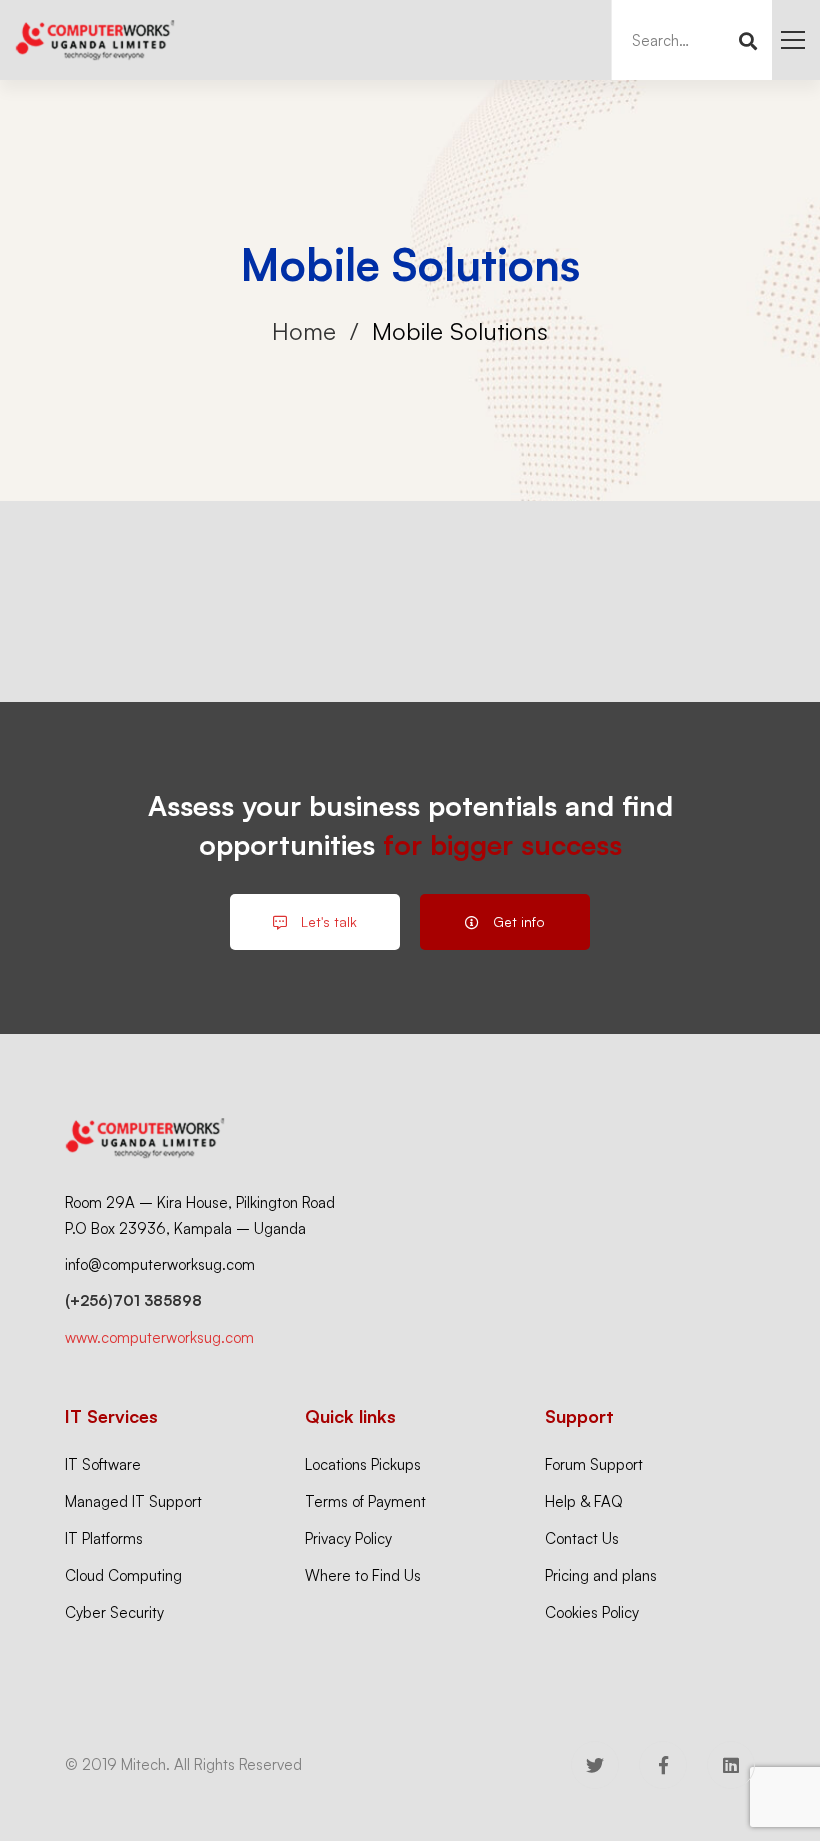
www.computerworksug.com (159, 1337)
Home (304, 331)
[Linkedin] (731, 1765)
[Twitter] (595, 1765)
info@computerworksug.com (160, 1264)
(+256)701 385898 (133, 1300)
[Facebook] (663, 1765)
